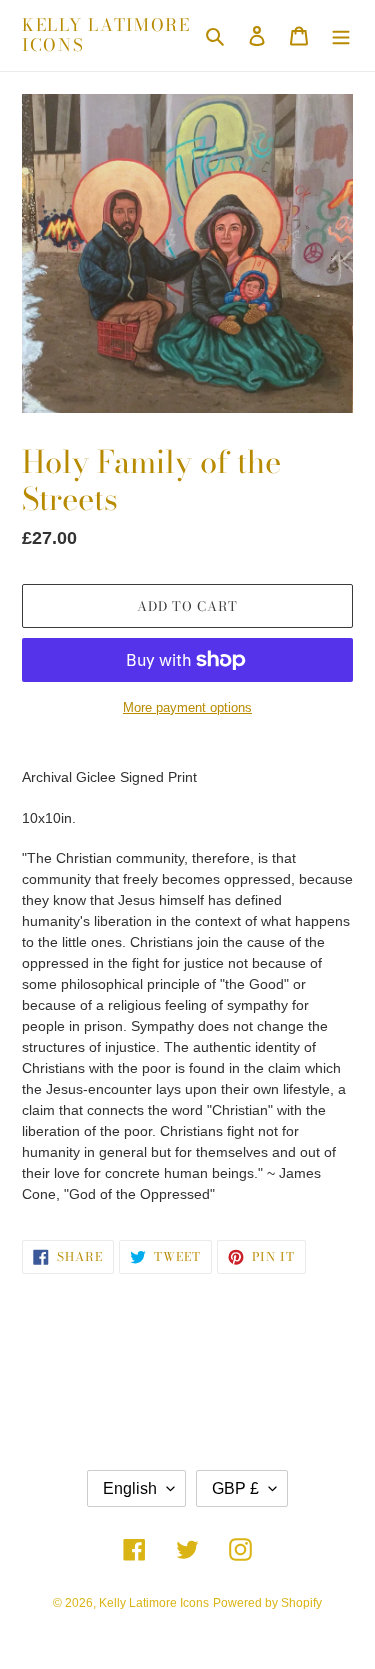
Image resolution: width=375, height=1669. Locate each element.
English (130, 1488)
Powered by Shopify (267, 1603)
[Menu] (341, 35)
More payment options (187, 707)
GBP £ (235, 1488)
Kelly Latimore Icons (106, 35)
